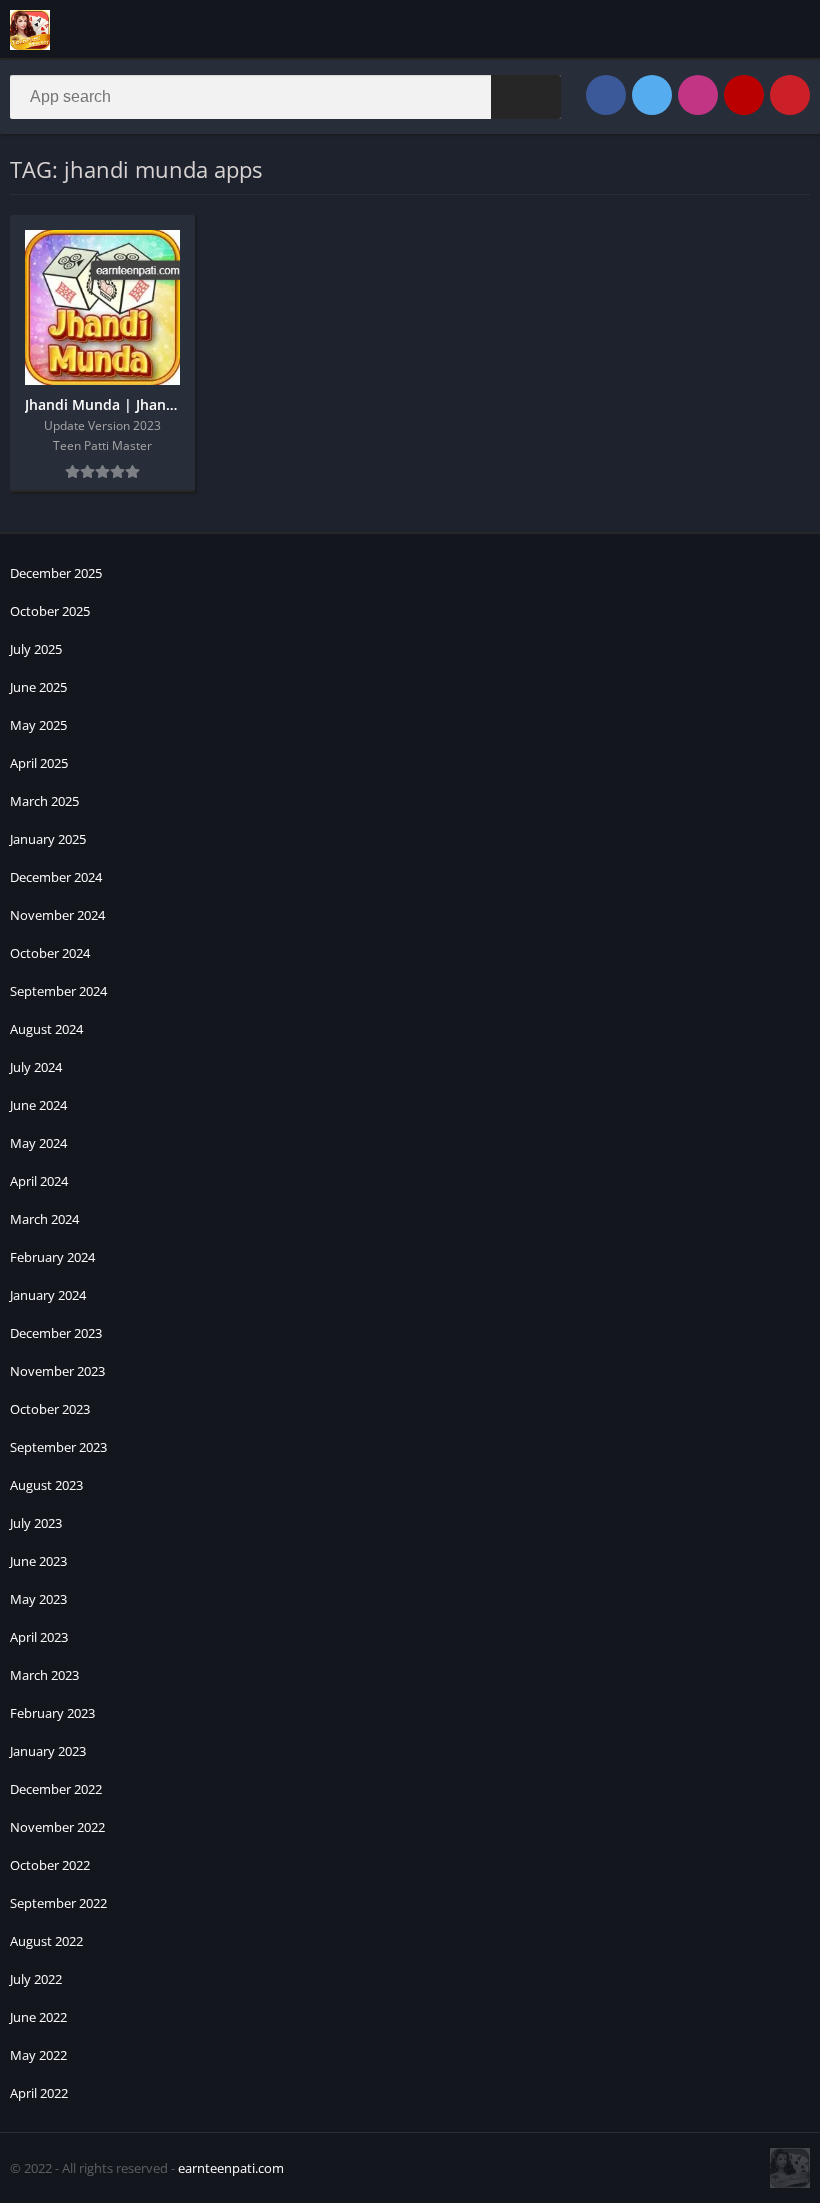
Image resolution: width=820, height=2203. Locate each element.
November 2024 (57, 915)
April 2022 (39, 2093)
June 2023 (38, 1561)
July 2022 (36, 1979)
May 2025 (38, 725)
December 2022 (56, 1789)
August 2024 (46, 1029)
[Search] (526, 97)
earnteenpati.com (231, 2168)
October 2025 (50, 611)
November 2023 (57, 1371)
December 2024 (56, 877)
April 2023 (39, 1637)
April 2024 (39, 1181)
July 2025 (36, 649)
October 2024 (50, 953)
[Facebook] (606, 95)
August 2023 (46, 1485)
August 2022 (46, 1941)
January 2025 (48, 839)
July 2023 (36, 1523)
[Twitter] (652, 95)
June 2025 (38, 687)
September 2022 (58, 1903)
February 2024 (52, 1257)
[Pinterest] (790, 95)
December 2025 (56, 573)
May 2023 (38, 1599)
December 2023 (56, 1333)
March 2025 (44, 801)
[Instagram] (698, 95)
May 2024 (38, 1143)
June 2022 (38, 2017)
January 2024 (48, 1295)
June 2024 (38, 1105)
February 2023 (52, 1713)
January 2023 (48, 1751)
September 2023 (58, 1447)
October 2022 (50, 1865)
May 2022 (38, 2055)
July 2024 (36, 1067)
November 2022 (57, 1827)
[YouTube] (744, 95)
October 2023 (50, 1409)
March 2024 (44, 1219)
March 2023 (44, 1675)
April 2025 (39, 763)
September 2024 (58, 991)
